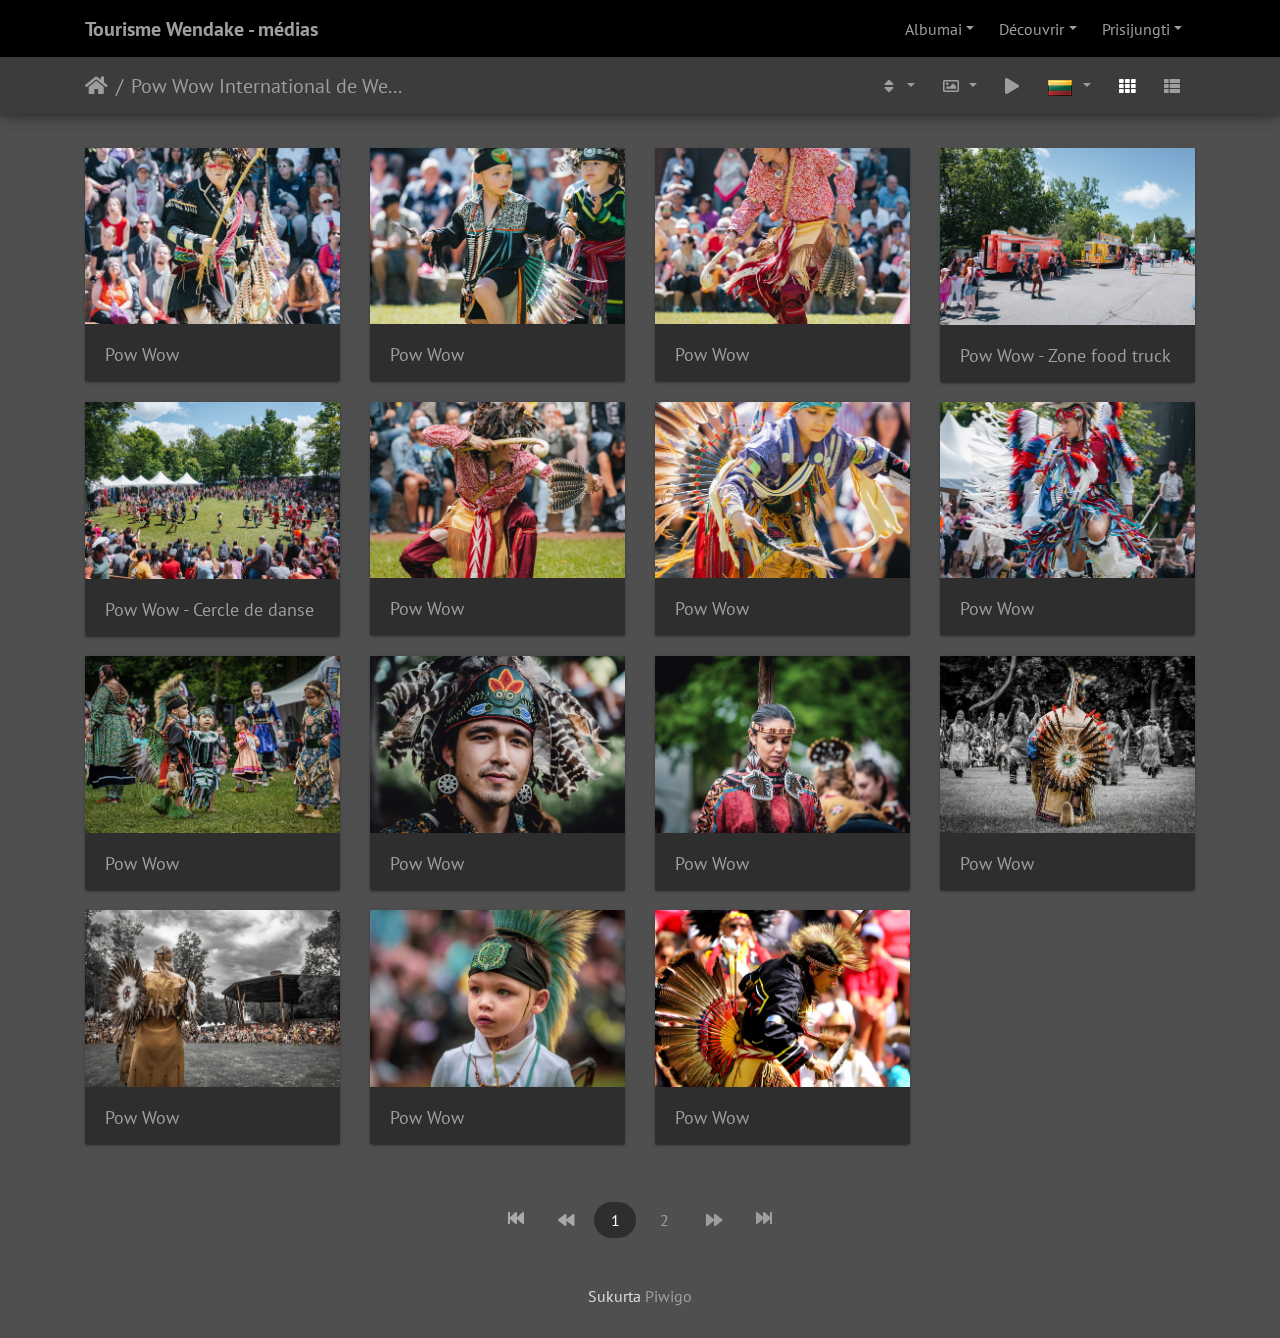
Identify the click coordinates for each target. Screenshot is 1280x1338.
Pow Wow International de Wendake (269, 86)
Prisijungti (1136, 29)
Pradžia (96, 86)
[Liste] (1172, 85)
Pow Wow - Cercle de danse (209, 609)
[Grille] (1127, 85)
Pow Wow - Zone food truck (1065, 355)
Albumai (933, 29)
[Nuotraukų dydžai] (959, 85)
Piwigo (668, 1296)
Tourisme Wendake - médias (201, 29)
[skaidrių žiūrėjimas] (1013, 85)
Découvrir (1031, 29)
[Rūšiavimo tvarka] (897, 85)
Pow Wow (142, 354)
